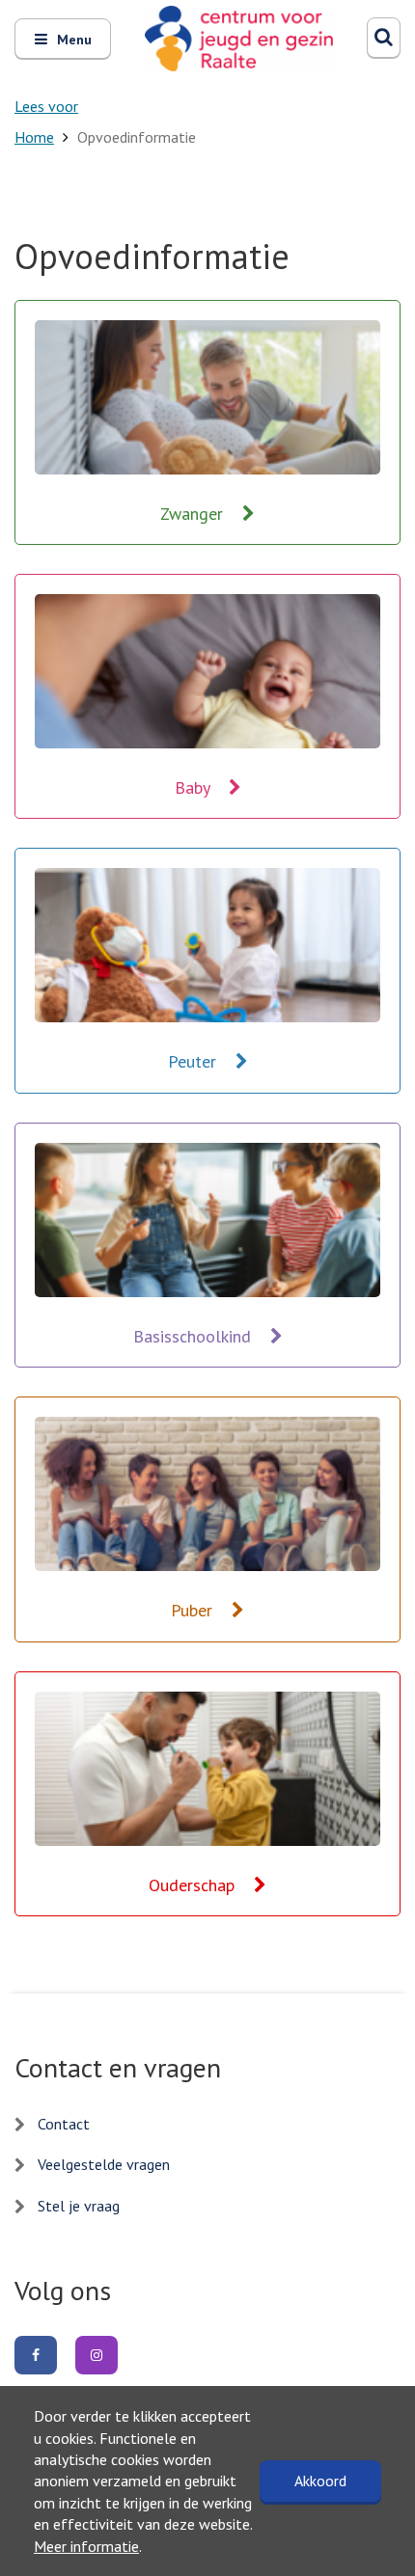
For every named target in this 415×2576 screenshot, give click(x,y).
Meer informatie (86, 2546)
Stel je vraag (79, 2206)
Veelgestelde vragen (104, 2164)
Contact (64, 2124)
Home (34, 137)
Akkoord (320, 2481)
